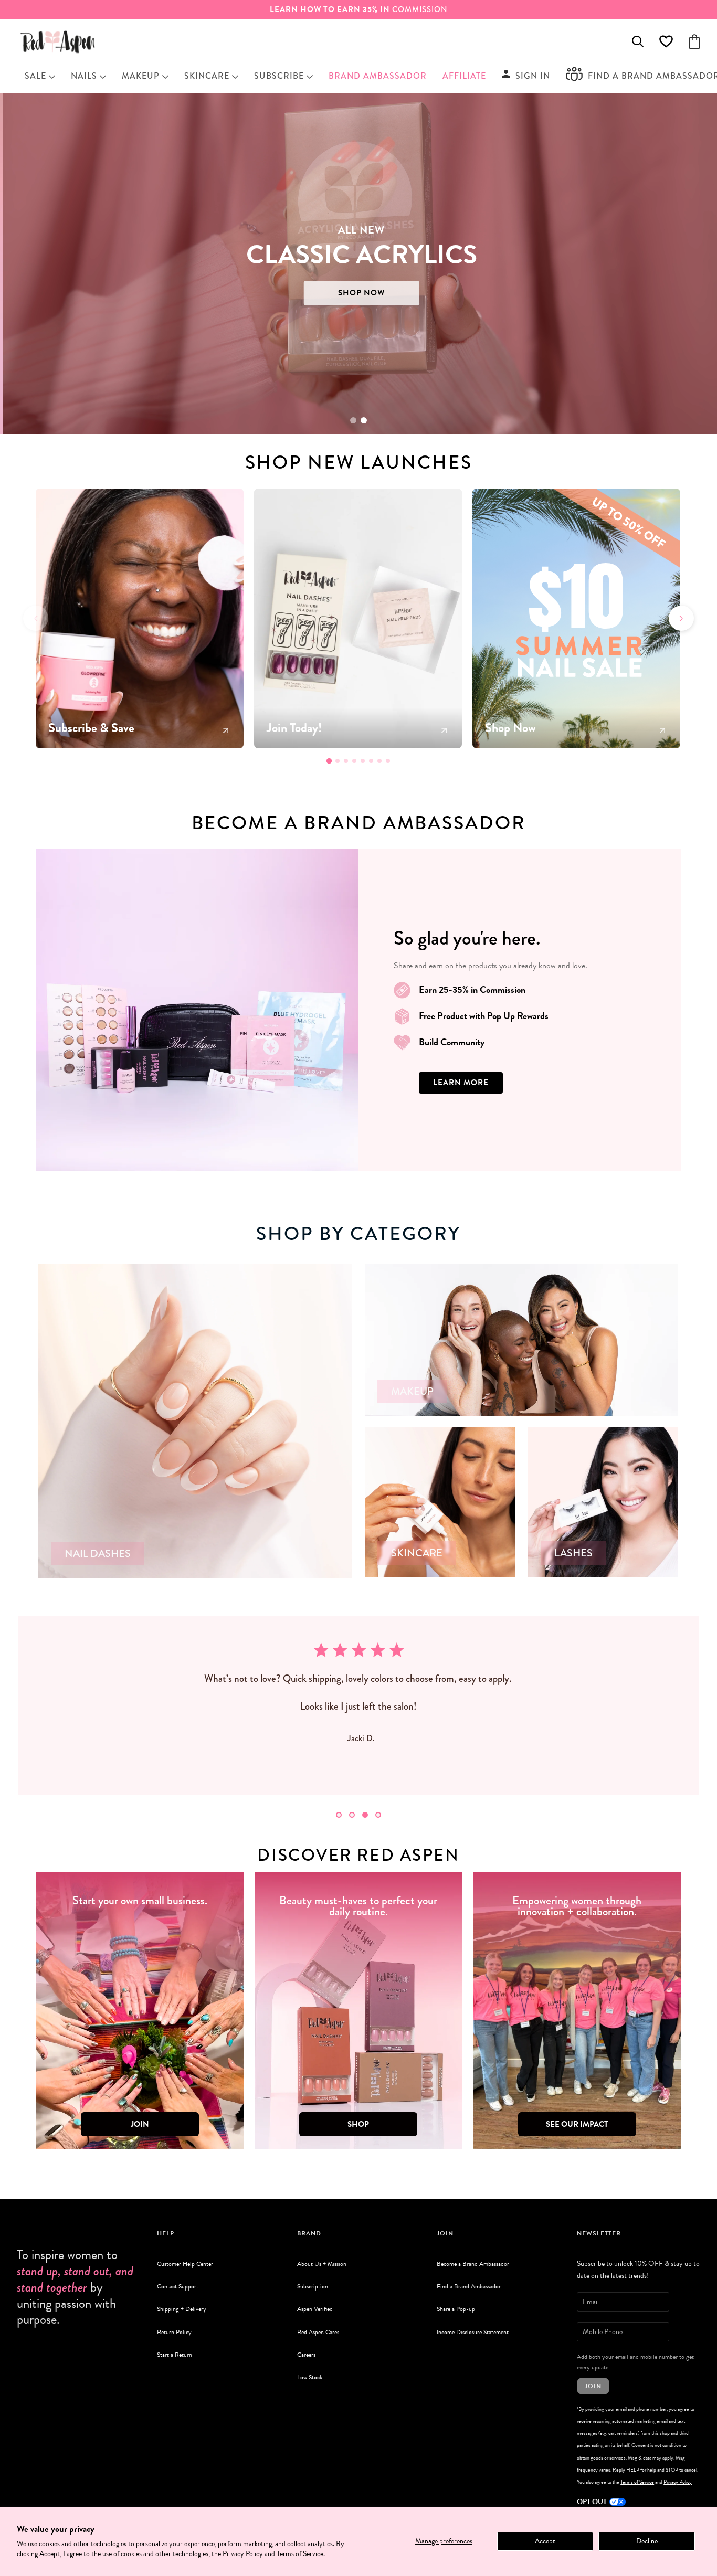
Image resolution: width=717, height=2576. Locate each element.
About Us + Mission (322, 2264)
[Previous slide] (36, 618)
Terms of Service (637, 2482)
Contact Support (178, 2286)
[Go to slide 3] (346, 761)
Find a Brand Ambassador (469, 2286)
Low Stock (310, 2377)
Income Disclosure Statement (473, 2332)
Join (593, 2386)
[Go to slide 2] (364, 420)
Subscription (313, 2286)
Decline (647, 2541)
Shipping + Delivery (182, 2309)
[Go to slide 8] (388, 761)
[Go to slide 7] (379, 761)
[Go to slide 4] (354, 761)
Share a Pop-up (456, 2309)
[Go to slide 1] (353, 420)
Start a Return (175, 2355)
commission (359, 9)
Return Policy (174, 2332)
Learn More (461, 1083)
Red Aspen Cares (318, 2332)
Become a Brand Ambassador (473, 2264)
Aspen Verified (315, 2309)
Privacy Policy (678, 2482)
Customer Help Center (185, 2264)
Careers (306, 2355)
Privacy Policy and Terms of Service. (274, 2554)
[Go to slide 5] (363, 761)
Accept (545, 2541)
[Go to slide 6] (371, 761)
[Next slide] (681, 618)
